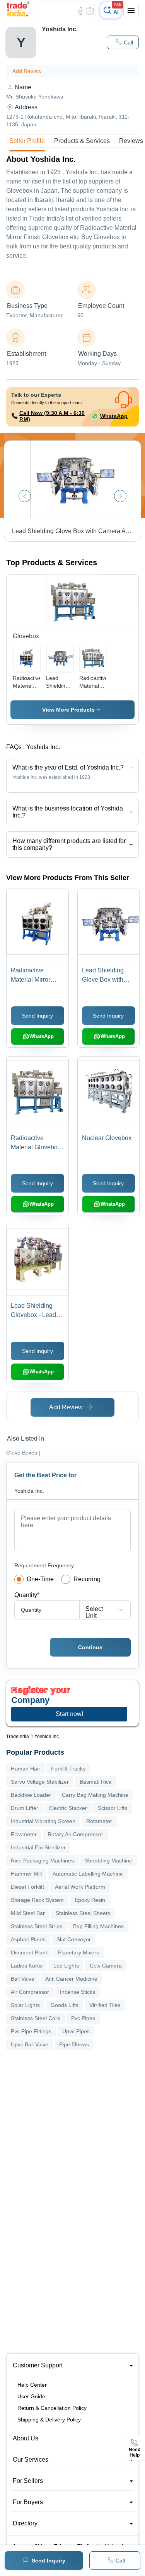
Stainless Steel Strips (37, 1926)
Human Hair (26, 1769)
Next (120, 496)
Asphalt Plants (28, 1939)
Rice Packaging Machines (42, 1861)
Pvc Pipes (83, 2018)
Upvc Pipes (76, 2031)
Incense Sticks (78, 1992)
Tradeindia (18, 1737)
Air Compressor (30, 1992)
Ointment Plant (29, 1952)
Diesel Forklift (27, 1887)
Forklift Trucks (68, 1769)
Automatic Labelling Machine (88, 1874)
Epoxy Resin (90, 1900)
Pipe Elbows (74, 2044)
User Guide (31, 2396)
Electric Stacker (68, 1808)
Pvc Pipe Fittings (31, 2031)
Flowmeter (24, 1834)
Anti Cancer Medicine (71, 1979)
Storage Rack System (37, 1900)
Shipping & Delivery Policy (49, 2420)
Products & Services (82, 141)
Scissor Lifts (113, 1808)
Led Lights (66, 1966)
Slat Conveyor (74, 1939)
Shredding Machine (108, 1861)
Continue (90, 1647)
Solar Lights (25, 2005)
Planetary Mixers (78, 1952)
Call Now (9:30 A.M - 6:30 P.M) (52, 416)
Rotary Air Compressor (75, 1834)
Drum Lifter (25, 1808)
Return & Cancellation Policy (52, 2408)
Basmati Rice (96, 1782)
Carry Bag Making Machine (95, 1795)
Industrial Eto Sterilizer (38, 1847)
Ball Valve (23, 1979)
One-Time (40, 1579)
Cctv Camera (106, 1966)
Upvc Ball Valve (30, 2044)
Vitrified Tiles (105, 2005)
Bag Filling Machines (98, 1926)
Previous (25, 496)
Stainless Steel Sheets (83, 1913)
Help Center (32, 2385)
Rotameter (99, 1821)
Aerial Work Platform (80, 1887)
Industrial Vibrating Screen (43, 1821)
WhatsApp (114, 416)
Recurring (87, 1579)
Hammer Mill (26, 1874)
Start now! (69, 1714)
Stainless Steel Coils (36, 2018)
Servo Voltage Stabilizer (40, 1782)
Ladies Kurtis (27, 1966)
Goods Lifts (65, 2005)
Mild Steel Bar (28, 1913)
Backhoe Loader (31, 1795)
